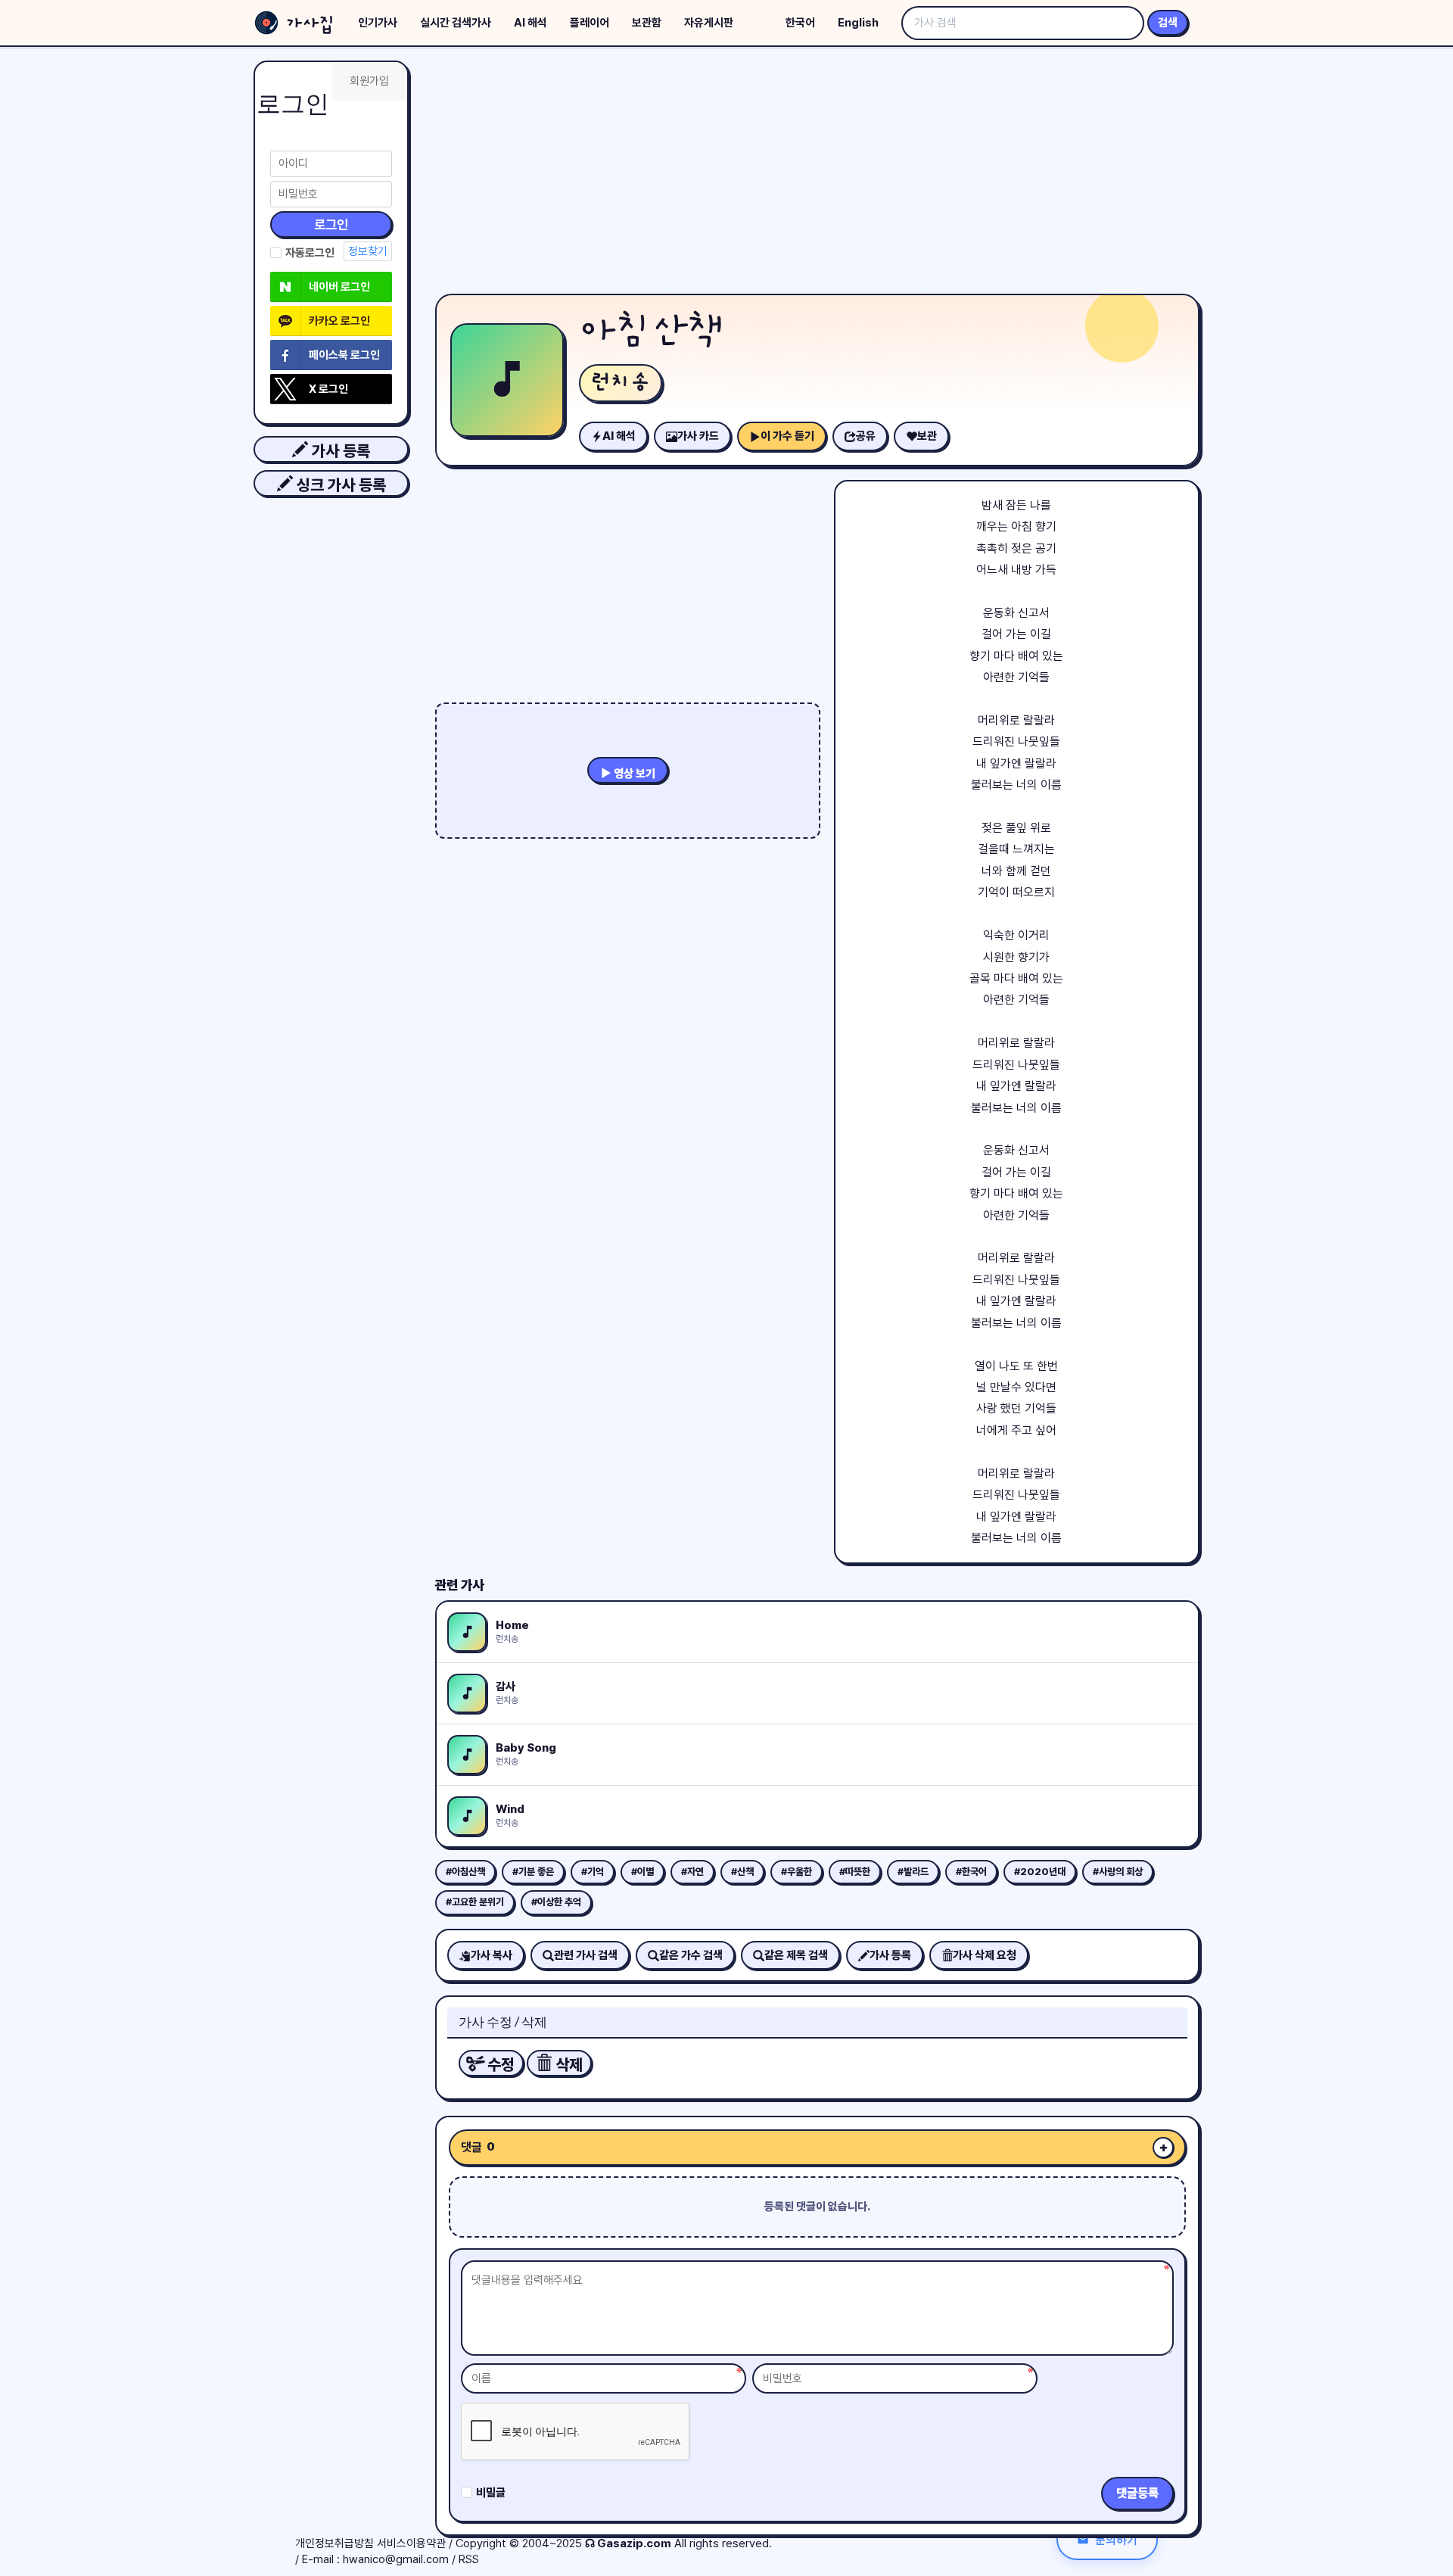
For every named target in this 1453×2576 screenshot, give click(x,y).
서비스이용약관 (411, 2543)
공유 (866, 436)
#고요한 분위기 (475, 1902)
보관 (927, 436)
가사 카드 (698, 436)
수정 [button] (499, 2065)
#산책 (742, 1872)
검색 (1168, 23)
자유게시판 (709, 23)
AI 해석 (530, 23)
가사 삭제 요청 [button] (985, 1955)
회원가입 (369, 81)
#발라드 (913, 1872)
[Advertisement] (817, 174)
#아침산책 (465, 1872)
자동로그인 (310, 253)
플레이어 (590, 23)
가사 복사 (492, 1955)
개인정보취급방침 (334, 2543)
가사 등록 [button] (339, 451)
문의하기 (1116, 2539)
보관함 (647, 23)
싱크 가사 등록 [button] (339, 485)
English (858, 23)
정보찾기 (368, 251)
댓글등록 (1137, 2493)
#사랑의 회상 (1118, 1872)
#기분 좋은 (533, 1872)
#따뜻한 (855, 1872)
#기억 (593, 1872)
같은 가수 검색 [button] (691, 1955)
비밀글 (491, 2493)
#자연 (692, 1872)
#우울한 (797, 1872)
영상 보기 (633, 774)
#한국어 (971, 1872)
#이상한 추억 (556, 1902)
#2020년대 (1040, 1872)
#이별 (642, 1872)
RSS (469, 2559)
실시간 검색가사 (456, 23)
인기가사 (378, 23)
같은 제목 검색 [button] (796, 1955)
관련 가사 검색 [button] (586, 1955)
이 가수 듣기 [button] (787, 436)
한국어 (800, 23)
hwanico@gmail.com (396, 2559)
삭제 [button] (567, 2065)
